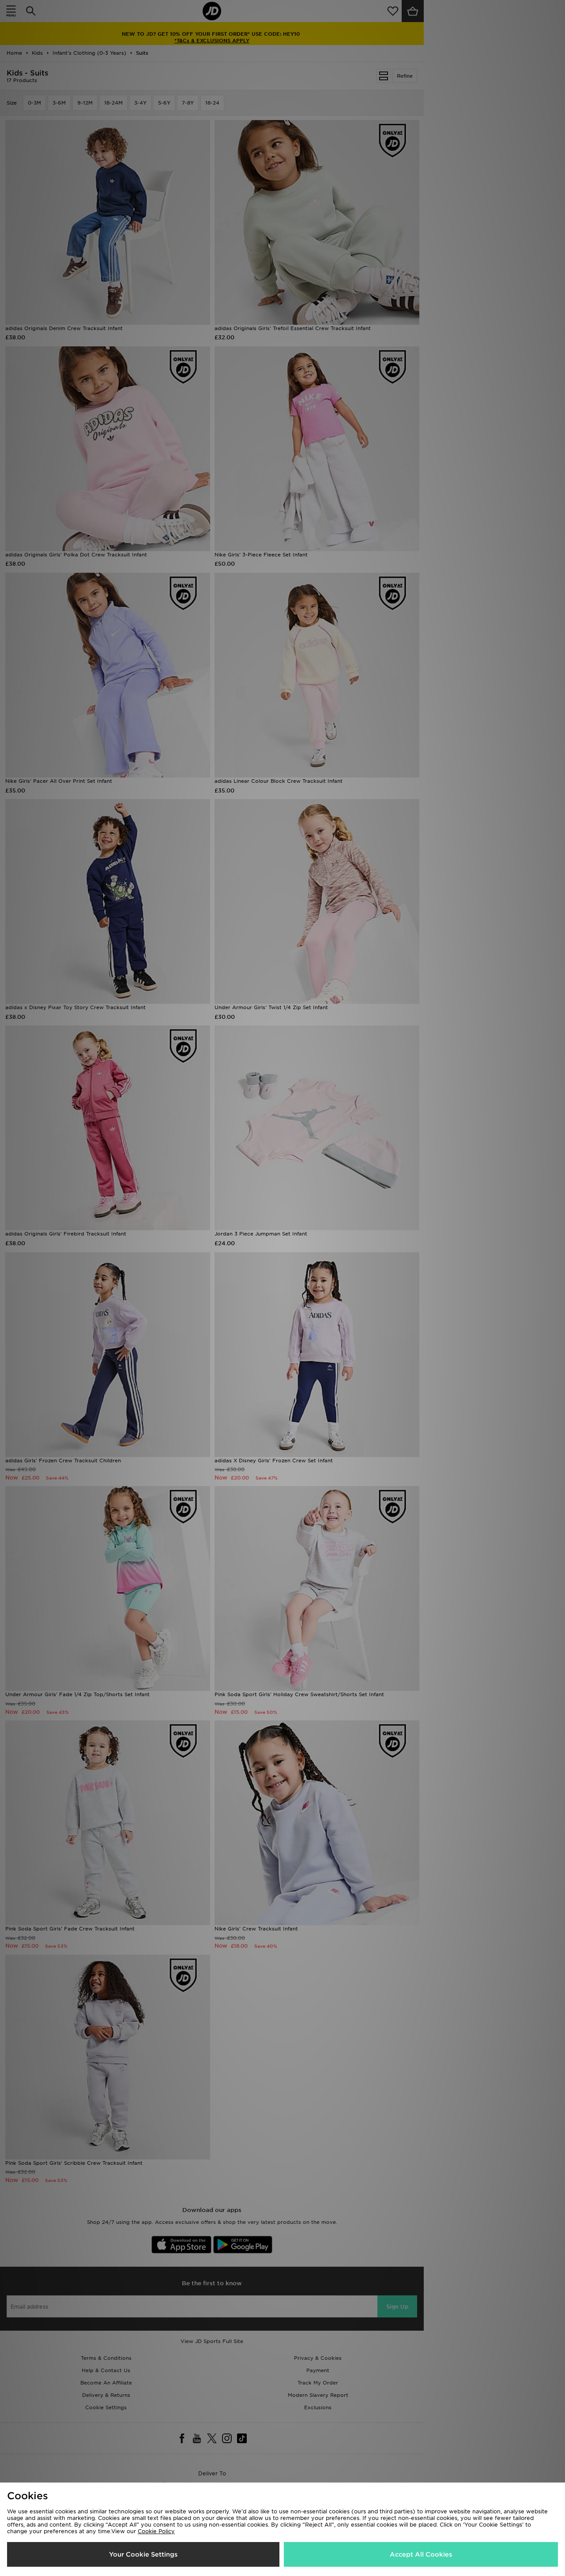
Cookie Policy (156, 2531)
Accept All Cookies (421, 2554)
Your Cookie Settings (143, 2554)
